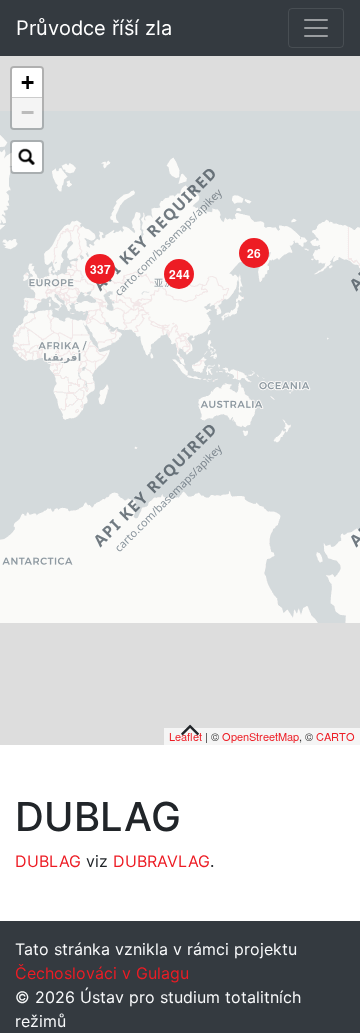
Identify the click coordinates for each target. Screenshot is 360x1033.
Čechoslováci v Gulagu (102, 973)
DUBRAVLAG (161, 861)
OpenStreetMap (260, 736)
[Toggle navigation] (316, 28)
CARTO (335, 736)
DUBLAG (48, 861)
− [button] (27, 112)
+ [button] (27, 82)
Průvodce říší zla (94, 28)
